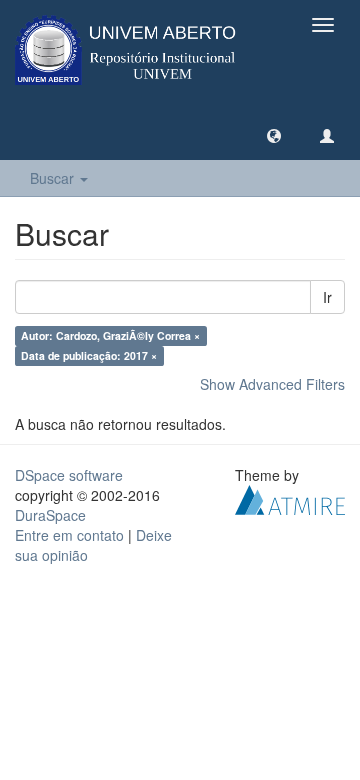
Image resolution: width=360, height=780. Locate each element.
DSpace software (69, 475)
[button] (274, 135)
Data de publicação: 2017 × (89, 355)
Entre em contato (69, 535)
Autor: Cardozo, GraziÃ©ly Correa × (110, 335)
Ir (327, 297)
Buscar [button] (54, 178)
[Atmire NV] (290, 498)
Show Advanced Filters (272, 384)
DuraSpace (50, 515)
